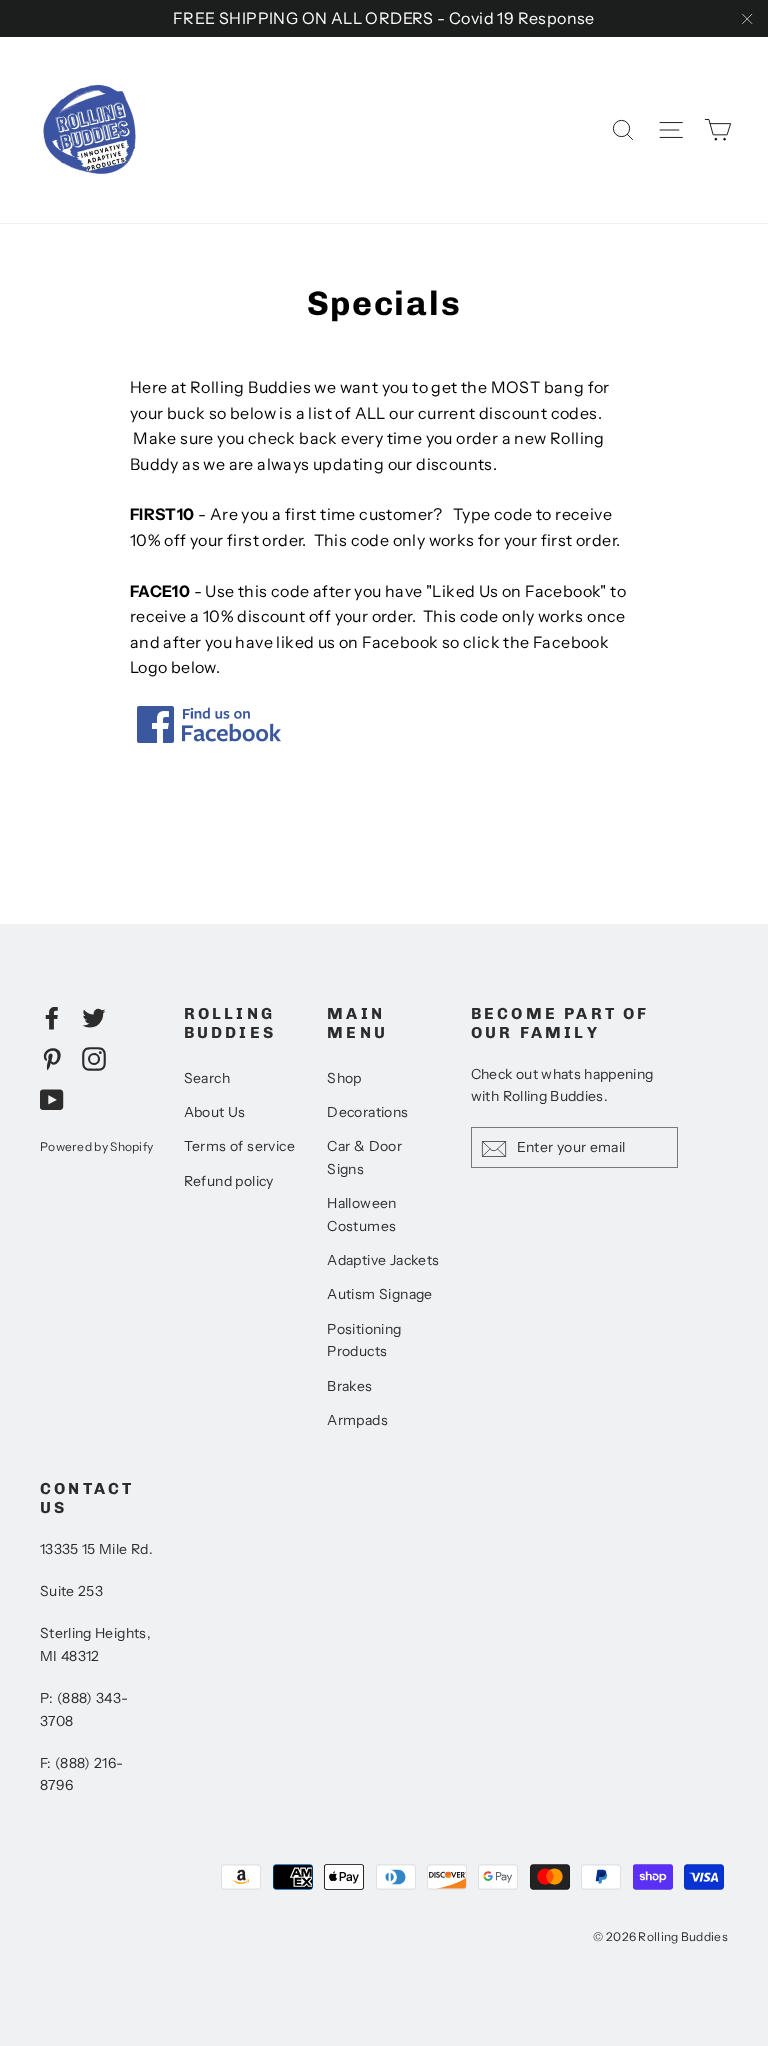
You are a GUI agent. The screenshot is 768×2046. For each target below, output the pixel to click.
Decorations (367, 1112)
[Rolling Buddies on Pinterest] (52, 1058)
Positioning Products (364, 1340)
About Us (215, 1112)
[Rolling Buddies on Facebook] (52, 1017)
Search (207, 1078)
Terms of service (239, 1146)
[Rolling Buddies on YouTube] (52, 1099)
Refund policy (229, 1181)
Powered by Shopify (96, 1146)
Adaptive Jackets (383, 1260)
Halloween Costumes (362, 1214)
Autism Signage (380, 1294)
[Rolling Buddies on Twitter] (94, 1017)
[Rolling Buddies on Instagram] (94, 1058)
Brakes (349, 1386)
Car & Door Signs (364, 1157)
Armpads (357, 1420)
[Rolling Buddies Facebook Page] (209, 737)
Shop (344, 1078)
